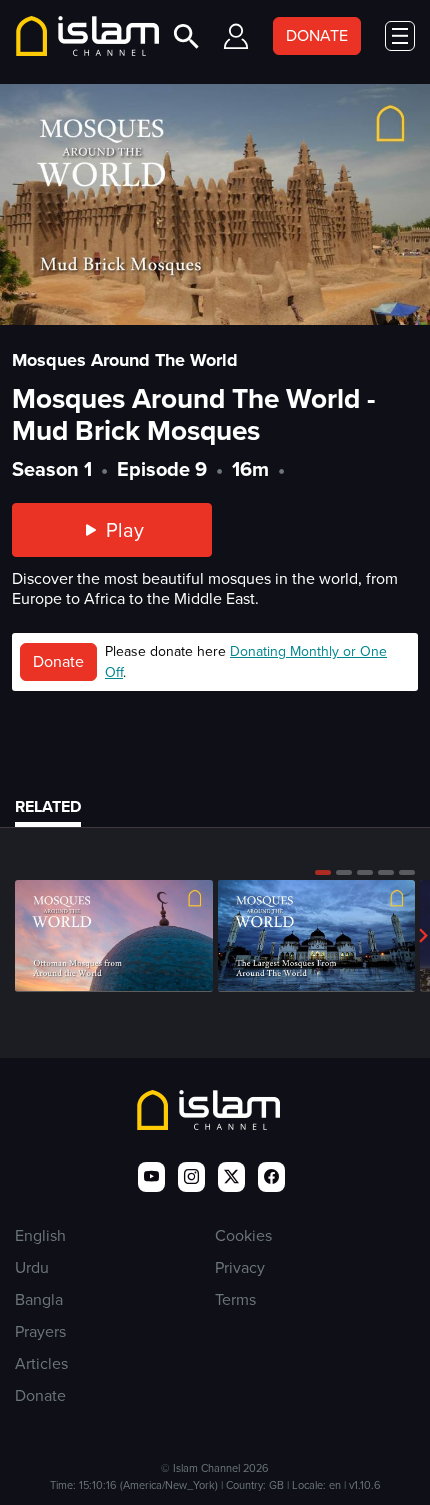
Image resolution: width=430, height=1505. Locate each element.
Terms (235, 1299)
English (40, 1235)
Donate (58, 661)
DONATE (317, 35)
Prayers (40, 1331)
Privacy (240, 1267)
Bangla (39, 1299)
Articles (41, 1363)
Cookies (243, 1235)
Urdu (32, 1267)
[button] (323, 872)
